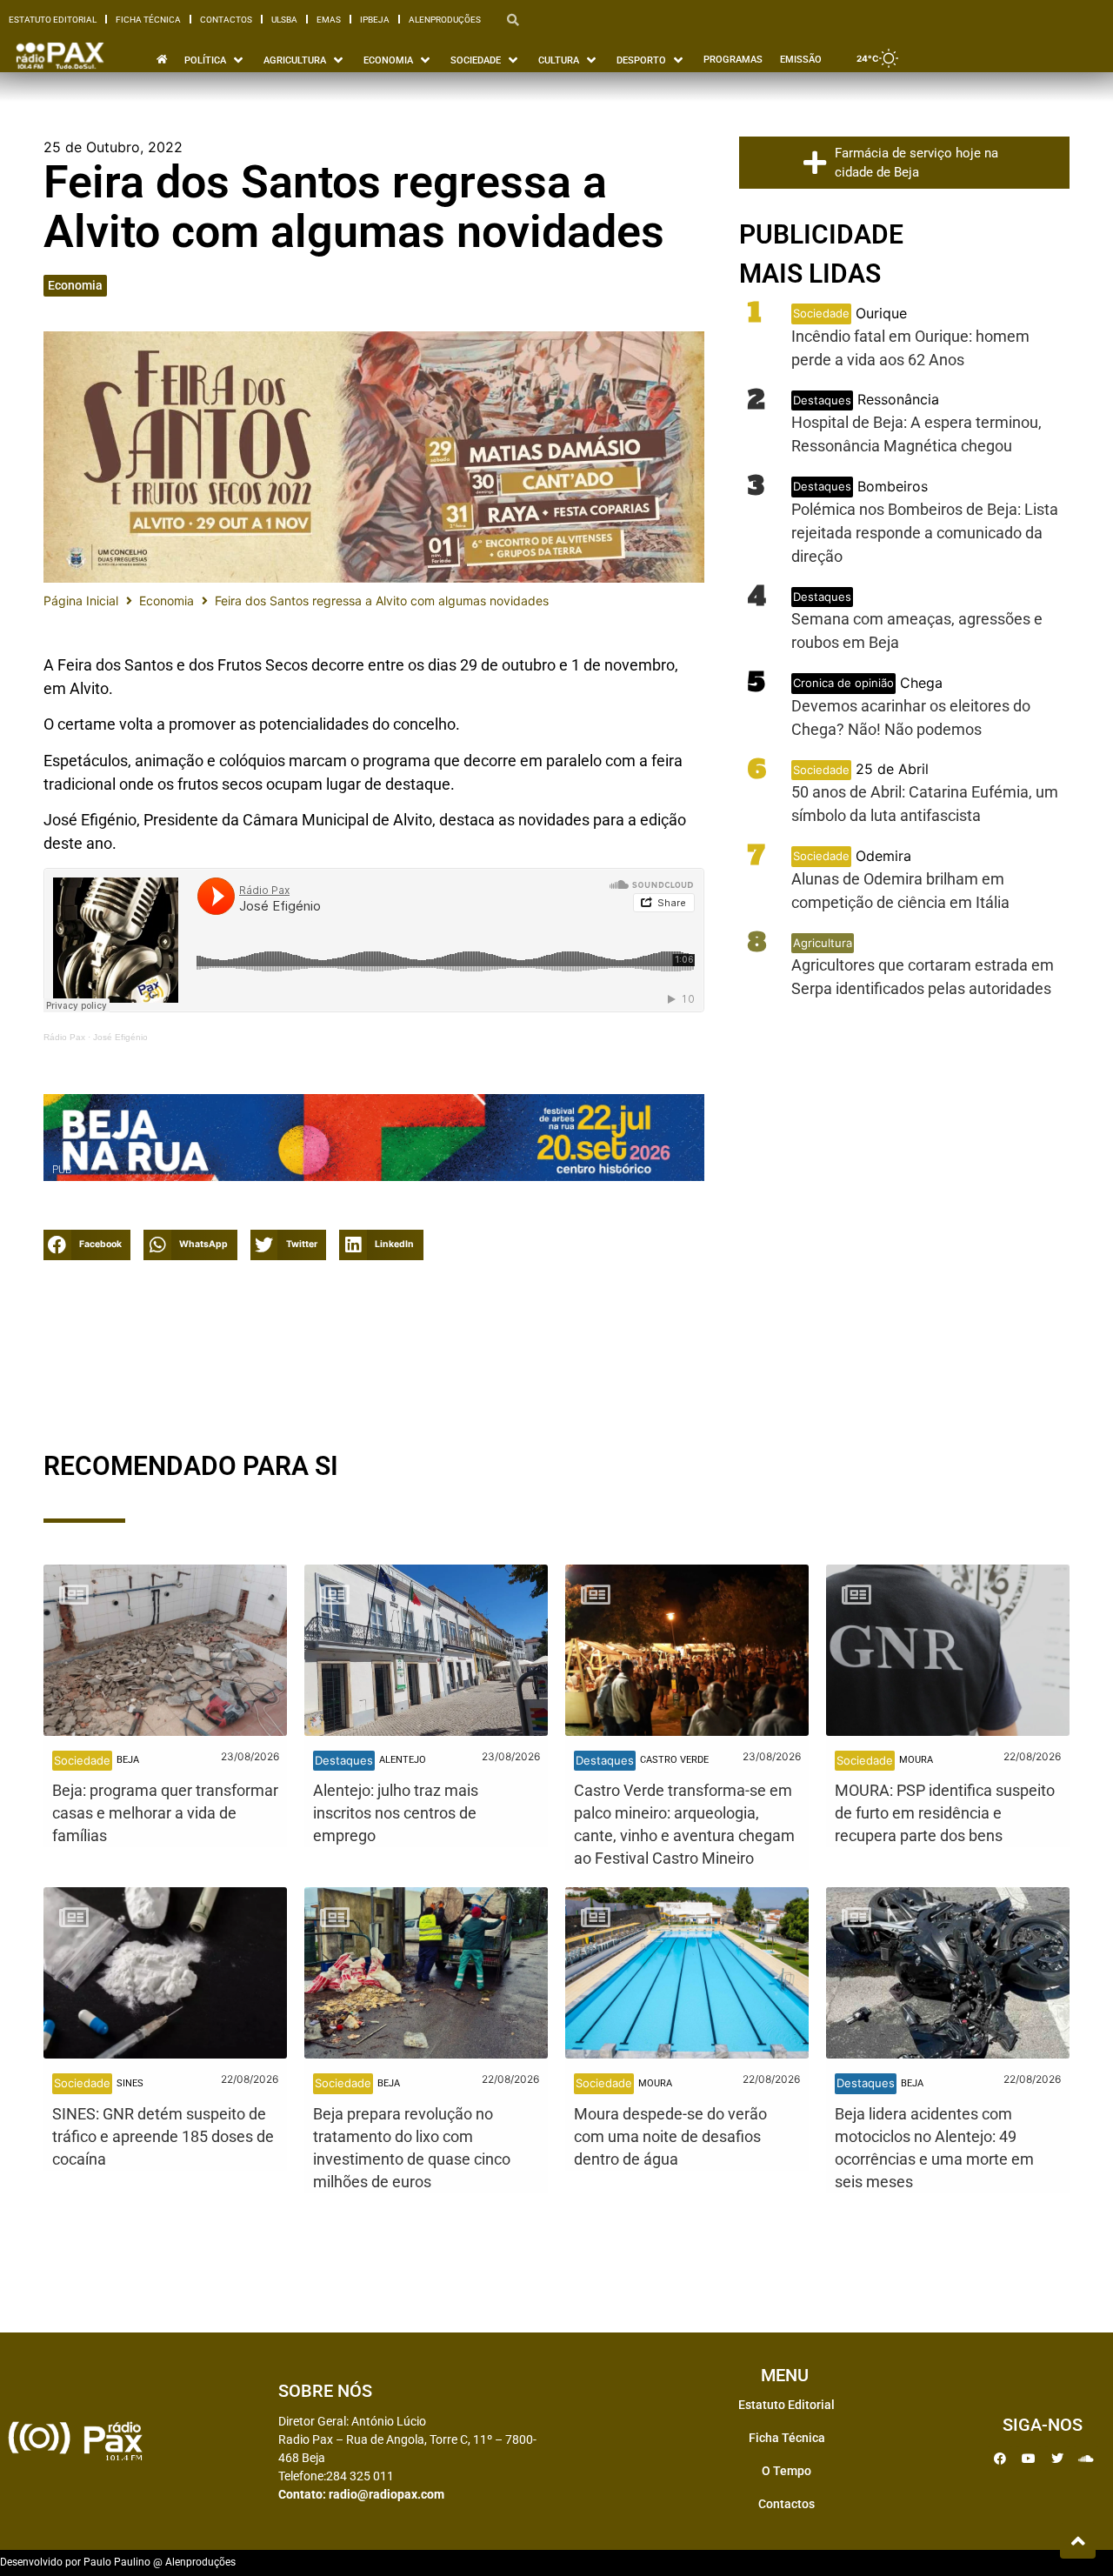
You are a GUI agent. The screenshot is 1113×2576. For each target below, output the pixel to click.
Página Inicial (81, 601)
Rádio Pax (64, 1037)
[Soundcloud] (1086, 2459)
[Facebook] (1000, 2459)
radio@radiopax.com (387, 2494)
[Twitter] (1057, 2459)
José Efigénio (120, 1037)
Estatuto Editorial (53, 20)
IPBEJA (375, 20)
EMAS (329, 20)
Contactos (226, 20)
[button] (87, 1245)
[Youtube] (1029, 2459)
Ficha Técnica (148, 20)
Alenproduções (445, 20)
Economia (75, 285)
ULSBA (284, 20)
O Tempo (786, 2471)
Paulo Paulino (117, 2562)
